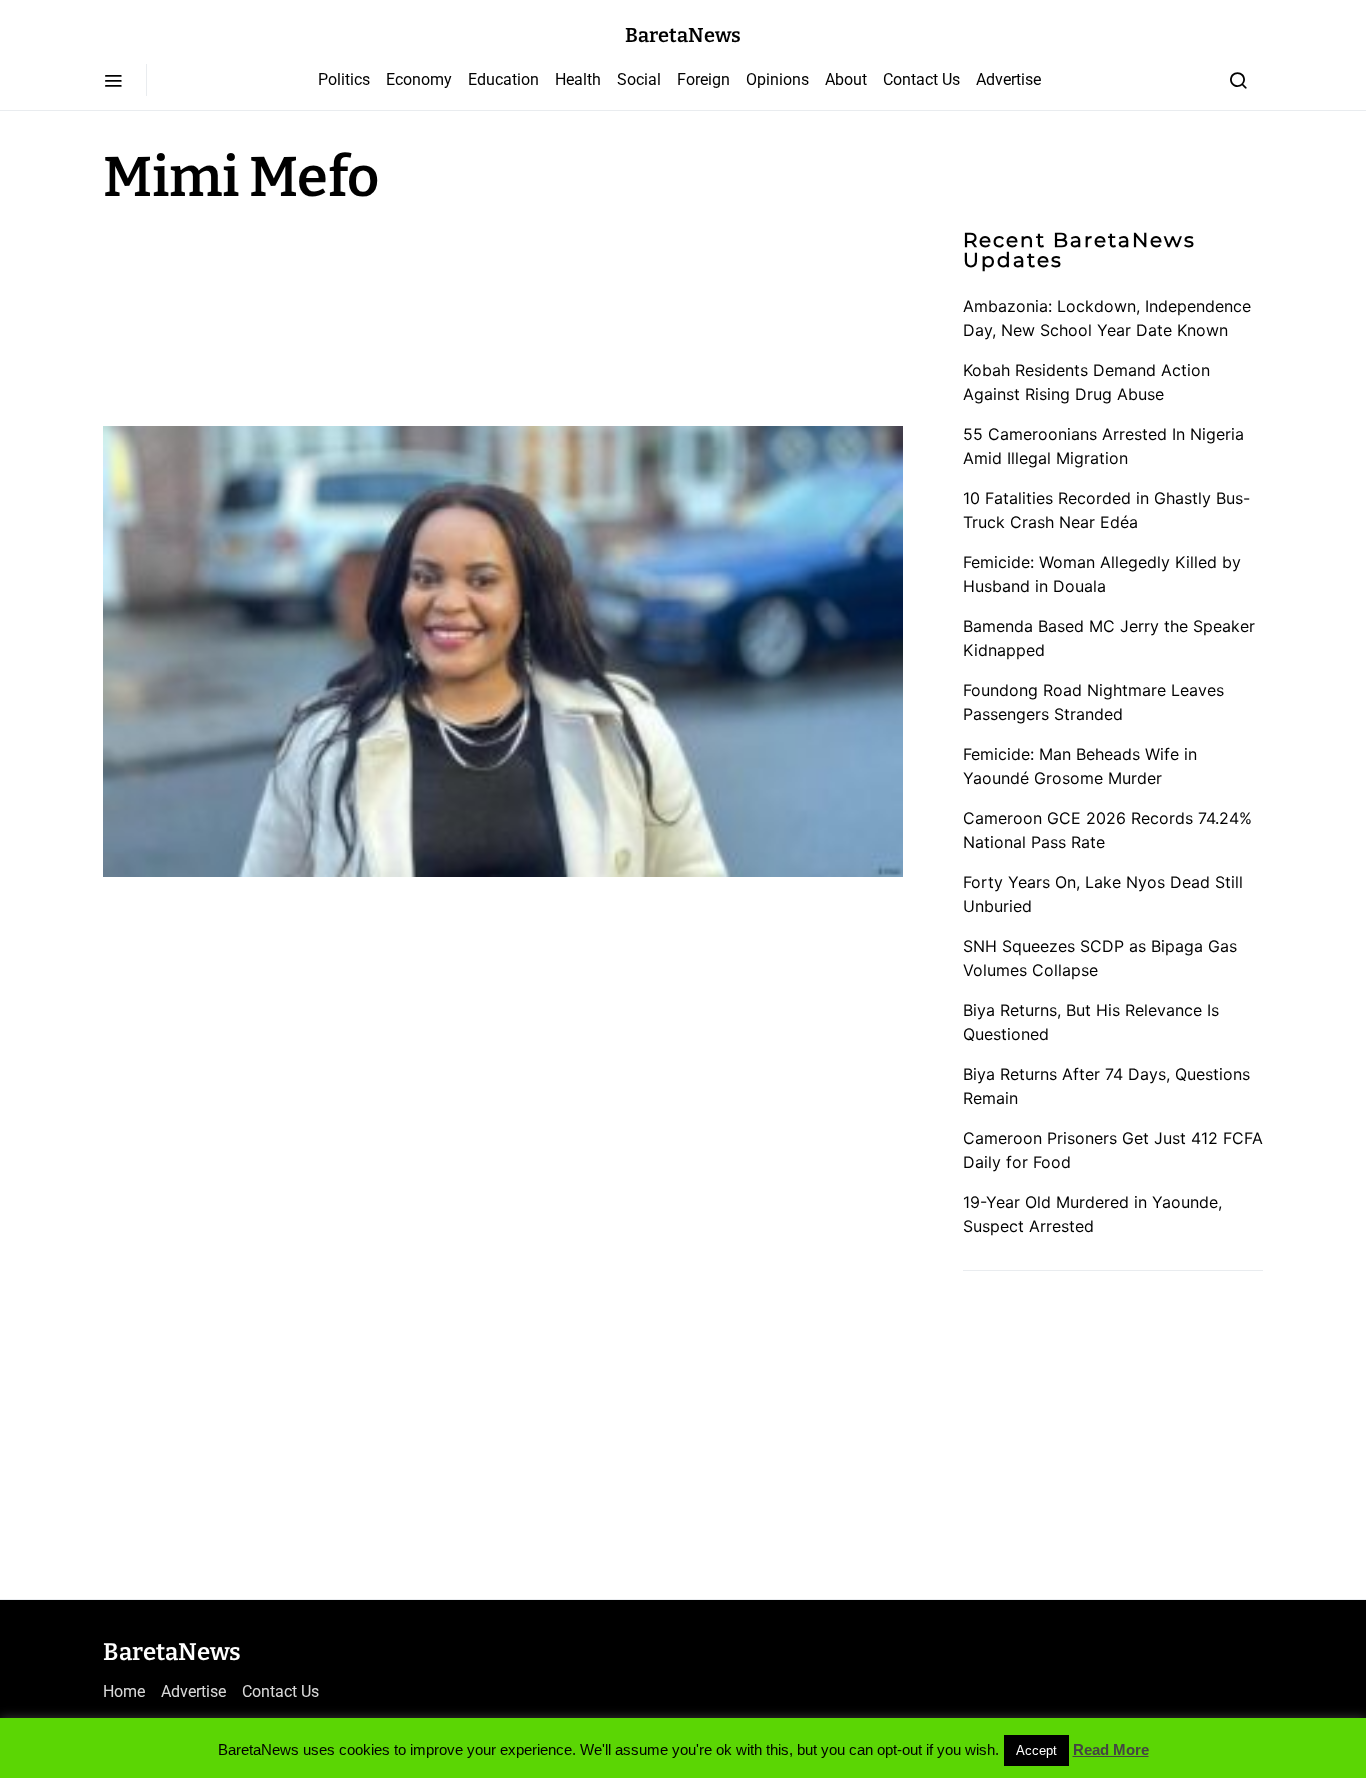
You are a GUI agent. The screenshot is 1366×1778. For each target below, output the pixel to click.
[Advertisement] (263, 312)
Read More (1111, 1749)
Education (503, 79)
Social (639, 79)
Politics (344, 79)
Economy (419, 79)
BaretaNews (683, 35)
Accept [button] (1036, 1750)
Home (124, 1691)
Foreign (703, 79)
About (846, 79)
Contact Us (921, 79)
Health (578, 79)
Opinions (777, 79)
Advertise (1008, 79)
